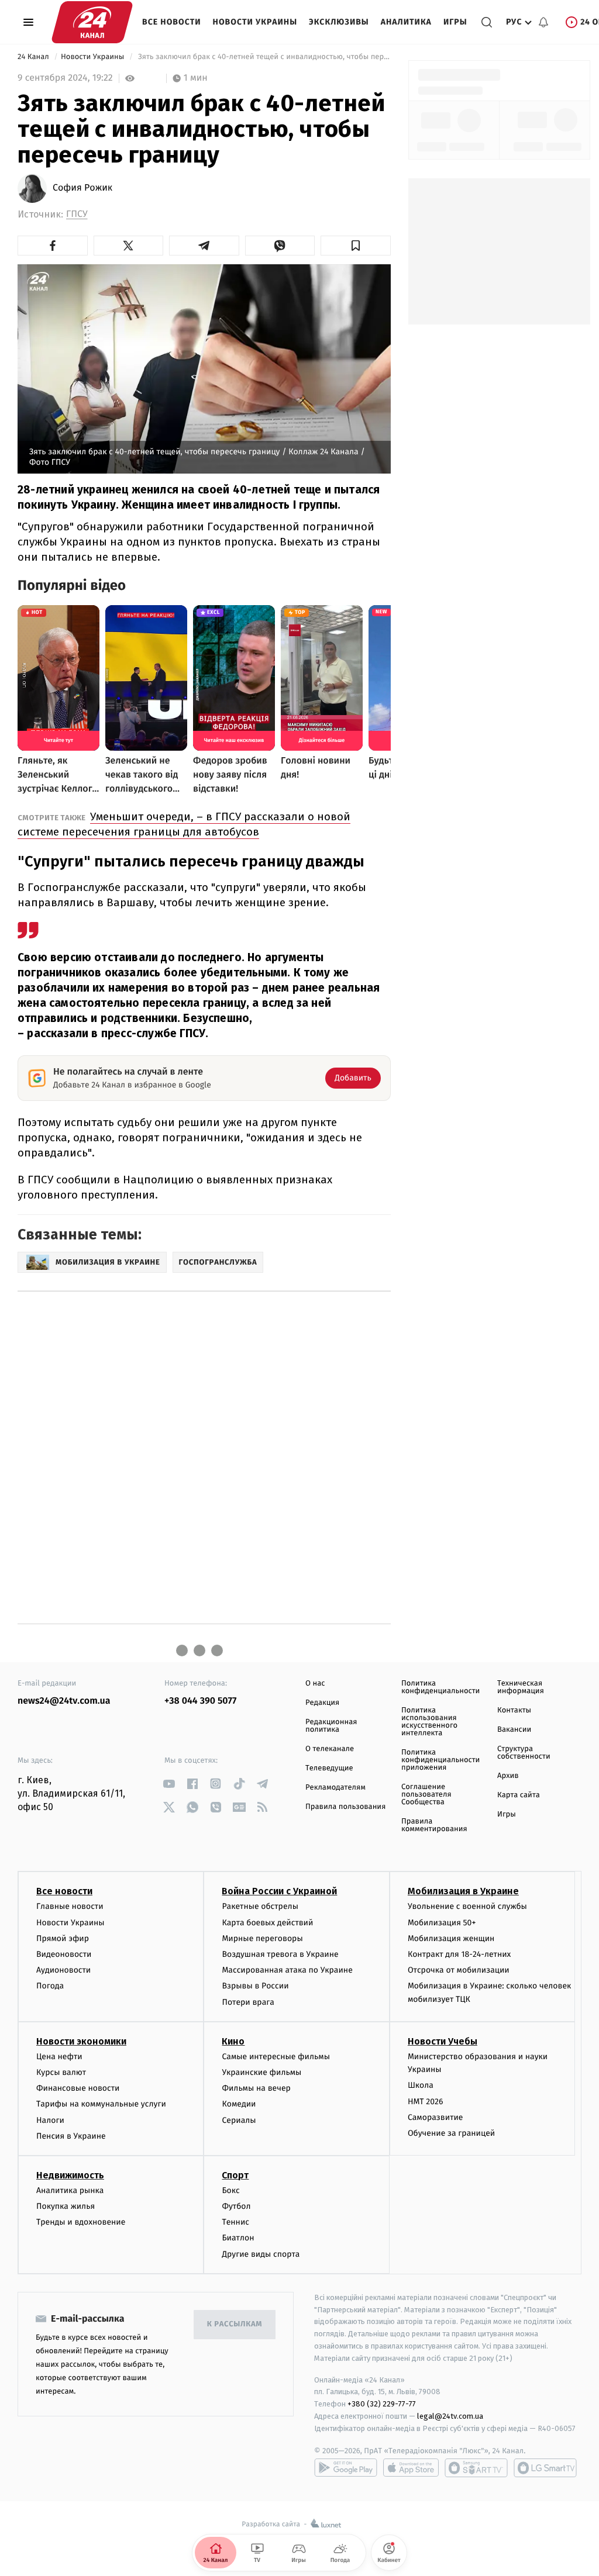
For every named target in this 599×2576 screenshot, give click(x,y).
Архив (508, 1776)
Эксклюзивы (339, 22)
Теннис (235, 2222)
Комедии (239, 2104)
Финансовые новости (78, 2088)
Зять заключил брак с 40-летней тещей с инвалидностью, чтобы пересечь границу (264, 57)
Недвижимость (70, 2175)
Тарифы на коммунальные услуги (101, 2104)
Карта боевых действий (267, 1923)
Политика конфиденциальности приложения (440, 1760)
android (346, 2468)
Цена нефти (59, 2057)
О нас (315, 1684)
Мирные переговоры (262, 1938)
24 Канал (34, 57)
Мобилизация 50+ (442, 1923)
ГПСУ (77, 214)
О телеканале (330, 1749)
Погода (50, 1986)
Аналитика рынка (70, 2190)
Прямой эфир (63, 1938)
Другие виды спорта (261, 2254)
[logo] (92, 22)
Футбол (236, 2206)
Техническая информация (521, 1687)
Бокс (230, 2190)
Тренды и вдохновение (81, 2222)
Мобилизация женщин (451, 1938)
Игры (455, 22)
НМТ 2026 (426, 2102)
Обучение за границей (451, 2133)
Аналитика (406, 22)
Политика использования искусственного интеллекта (429, 1722)
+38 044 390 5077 (200, 1701)
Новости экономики (81, 2041)
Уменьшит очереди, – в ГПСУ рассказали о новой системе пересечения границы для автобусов (184, 824)
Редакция (322, 1703)
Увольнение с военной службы (467, 1906)
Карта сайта (519, 1795)
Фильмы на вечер (256, 2088)
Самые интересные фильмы (276, 2057)
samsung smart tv (545, 2468)
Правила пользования (345, 1807)
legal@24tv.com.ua (450, 2416)
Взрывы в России (255, 1986)
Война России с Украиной (279, 1891)
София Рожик (82, 188)
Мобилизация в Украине (463, 1891)
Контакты (514, 1710)
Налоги (50, 2120)
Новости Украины (255, 22)
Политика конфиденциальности (440, 1687)
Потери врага (248, 2002)
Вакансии (514, 1730)
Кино (233, 2041)
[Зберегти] (356, 246)
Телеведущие (329, 1768)
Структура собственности (524, 1753)
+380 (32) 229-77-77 (382, 2404)
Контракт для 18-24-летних (459, 1954)
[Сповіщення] (543, 22)
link (169, 1783)
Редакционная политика (331, 1726)
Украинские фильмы (261, 2072)
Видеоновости (64, 1954)
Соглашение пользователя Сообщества (426, 1795)
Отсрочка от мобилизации (459, 1970)
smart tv (476, 2468)
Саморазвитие (436, 2117)
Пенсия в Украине (71, 2136)
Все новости (172, 22)
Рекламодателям (335, 1788)
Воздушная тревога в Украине (280, 1954)
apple (411, 2468)
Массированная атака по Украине (287, 1970)
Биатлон (238, 2238)
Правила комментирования (434, 1825)
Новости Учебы (443, 2041)
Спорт (235, 2175)
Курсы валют (61, 2072)
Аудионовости (63, 1970)
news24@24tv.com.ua (64, 1701)
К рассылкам (235, 2324)
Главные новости (70, 1906)
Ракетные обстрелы (260, 1906)
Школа (421, 2085)
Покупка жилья (66, 2206)
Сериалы (239, 2120)
